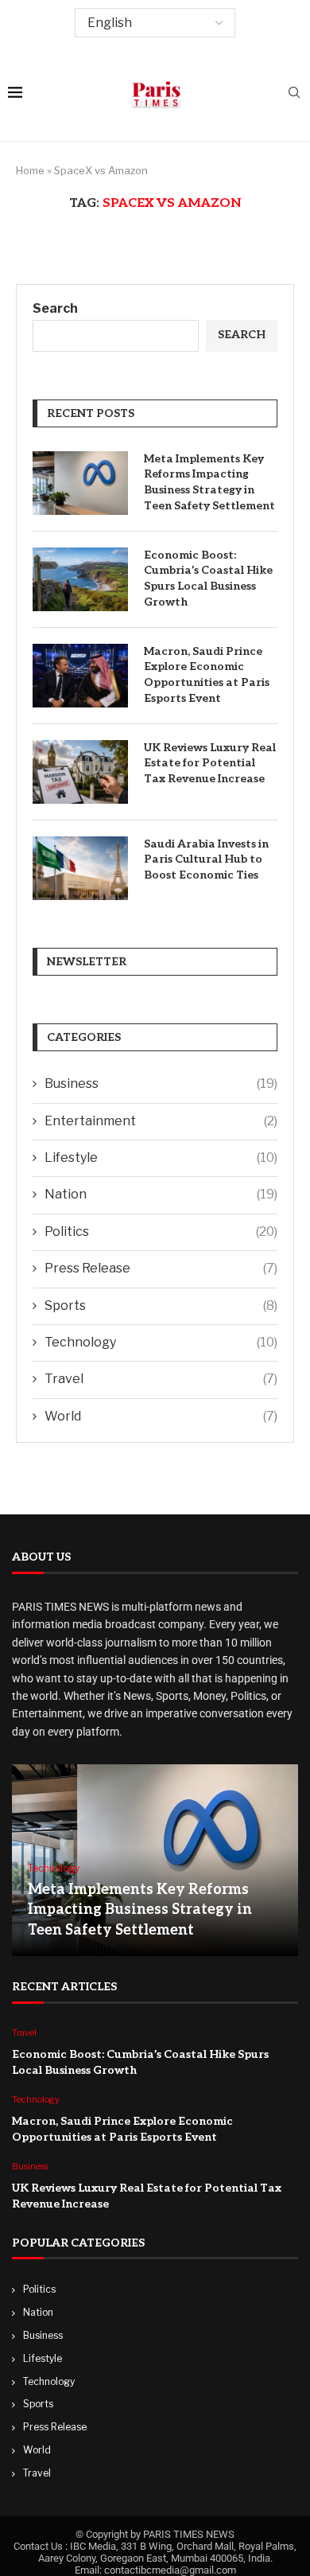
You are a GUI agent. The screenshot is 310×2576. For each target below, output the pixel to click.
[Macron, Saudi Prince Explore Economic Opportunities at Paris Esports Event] (80, 676)
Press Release (161, 1268)
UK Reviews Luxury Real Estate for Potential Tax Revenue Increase (210, 763)
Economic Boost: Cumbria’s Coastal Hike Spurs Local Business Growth (208, 579)
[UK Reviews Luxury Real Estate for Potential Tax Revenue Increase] (80, 772)
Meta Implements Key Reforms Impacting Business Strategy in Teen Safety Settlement (209, 482)
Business (161, 1083)
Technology (161, 1342)
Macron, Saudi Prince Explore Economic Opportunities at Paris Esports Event (207, 675)
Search (55, 308)
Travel (161, 1379)
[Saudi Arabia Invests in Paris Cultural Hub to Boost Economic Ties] (80, 868)
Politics (161, 1231)
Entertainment (161, 1121)
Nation (161, 1194)
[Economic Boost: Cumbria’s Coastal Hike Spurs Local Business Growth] (80, 579)
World (161, 1416)
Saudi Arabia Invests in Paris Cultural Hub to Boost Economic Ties (206, 859)
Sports (161, 1306)
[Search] (294, 94)
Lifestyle (161, 1157)
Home (30, 170)
